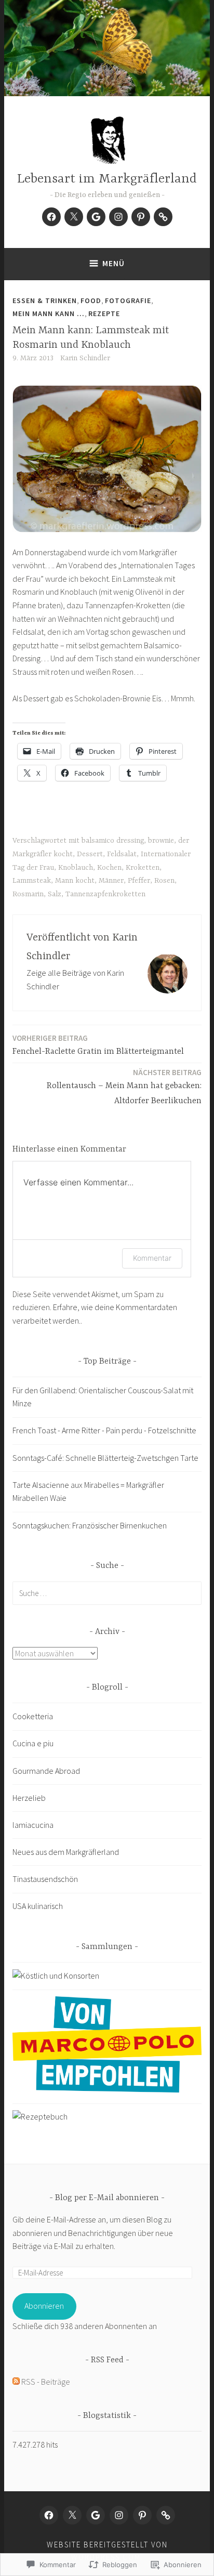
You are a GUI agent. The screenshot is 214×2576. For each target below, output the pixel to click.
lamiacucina (33, 1825)
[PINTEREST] (142, 2515)
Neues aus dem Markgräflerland (66, 1852)
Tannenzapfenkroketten (105, 894)
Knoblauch (76, 868)
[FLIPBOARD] (166, 2515)
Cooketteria (33, 1716)
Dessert (90, 854)
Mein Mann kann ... (49, 313)
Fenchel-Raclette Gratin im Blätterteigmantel (98, 1045)
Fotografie (128, 300)
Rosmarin (28, 894)
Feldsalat (122, 854)
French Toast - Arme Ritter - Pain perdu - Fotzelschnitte (104, 1430)
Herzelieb (29, 1798)
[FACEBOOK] (49, 2515)
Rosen (164, 881)
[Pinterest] (141, 217)
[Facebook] (51, 217)
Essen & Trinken (45, 300)
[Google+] (96, 217)
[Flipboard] (163, 217)
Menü (113, 263)
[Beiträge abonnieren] (16, 2382)
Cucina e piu (33, 1743)
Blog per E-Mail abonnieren (107, 2198)
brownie (161, 841)
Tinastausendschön (45, 1879)
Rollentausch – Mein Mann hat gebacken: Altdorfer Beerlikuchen (124, 1087)
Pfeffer (139, 881)
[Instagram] (118, 217)
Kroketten (143, 868)
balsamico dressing (113, 841)
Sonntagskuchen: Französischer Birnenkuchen (90, 1525)
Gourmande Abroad (46, 1771)
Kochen (109, 868)
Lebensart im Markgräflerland (107, 179)
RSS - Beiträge (46, 2382)
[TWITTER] (72, 2515)
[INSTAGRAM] (119, 2515)
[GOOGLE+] (96, 2515)
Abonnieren (44, 2306)
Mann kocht (75, 881)
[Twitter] (74, 217)
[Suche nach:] (107, 1593)
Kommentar (152, 1258)
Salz (55, 894)
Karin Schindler (85, 358)
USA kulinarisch (38, 1906)
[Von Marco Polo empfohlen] (107, 2089)
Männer (111, 881)
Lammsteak (32, 881)
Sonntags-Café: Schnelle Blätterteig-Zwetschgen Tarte (105, 1458)
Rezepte (104, 313)
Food (91, 300)
